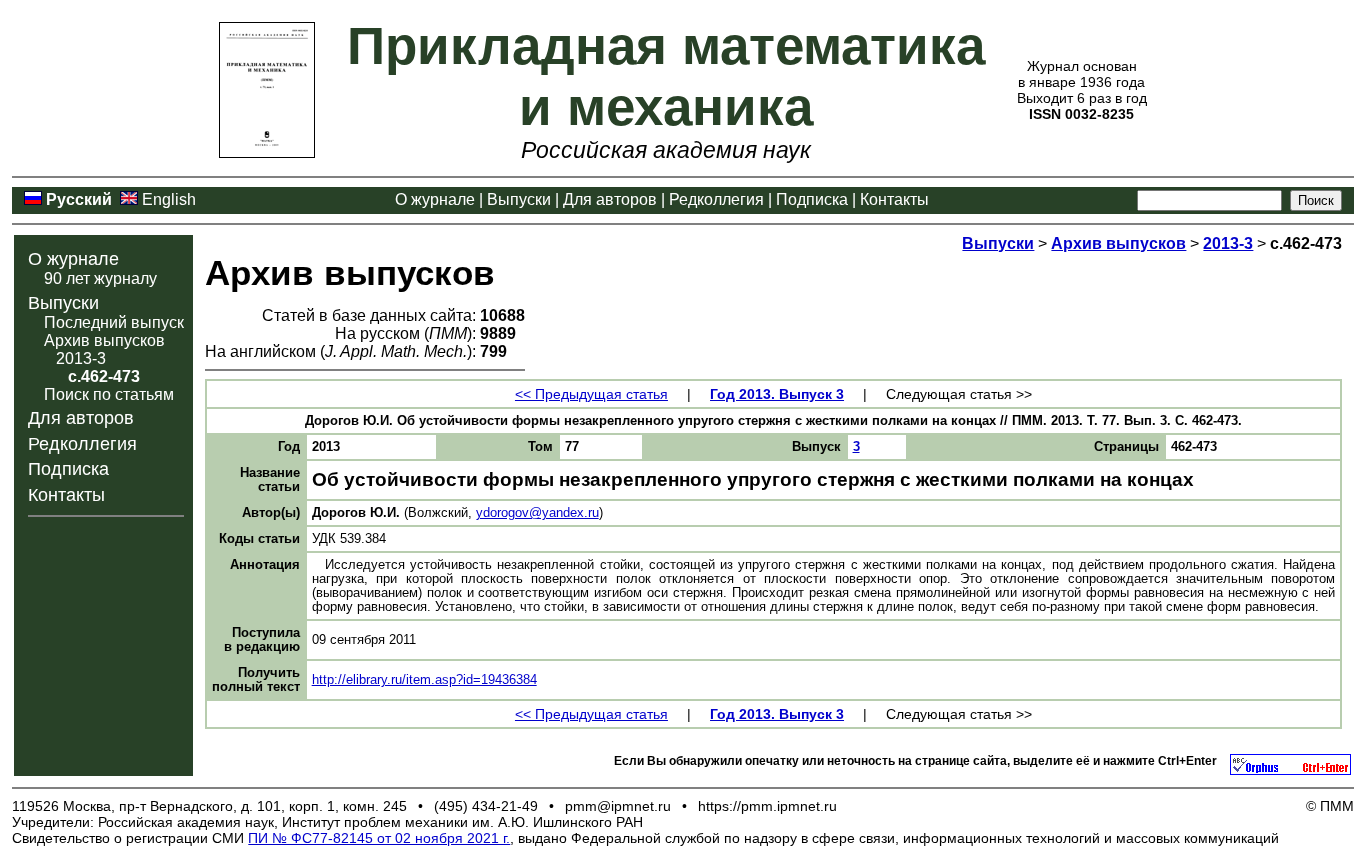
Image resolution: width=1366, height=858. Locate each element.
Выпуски (519, 199)
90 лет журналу (100, 278)
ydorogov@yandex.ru (537, 513)
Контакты (894, 199)
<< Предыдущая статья (591, 394)
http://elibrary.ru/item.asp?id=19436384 (424, 680)
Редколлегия (716, 199)
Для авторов (610, 199)
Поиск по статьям (109, 394)
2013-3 (81, 358)
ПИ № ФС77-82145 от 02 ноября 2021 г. (379, 838)
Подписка (812, 199)
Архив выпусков (104, 340)
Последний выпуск (114, 322)
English (169, 199)
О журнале (435, 199)
